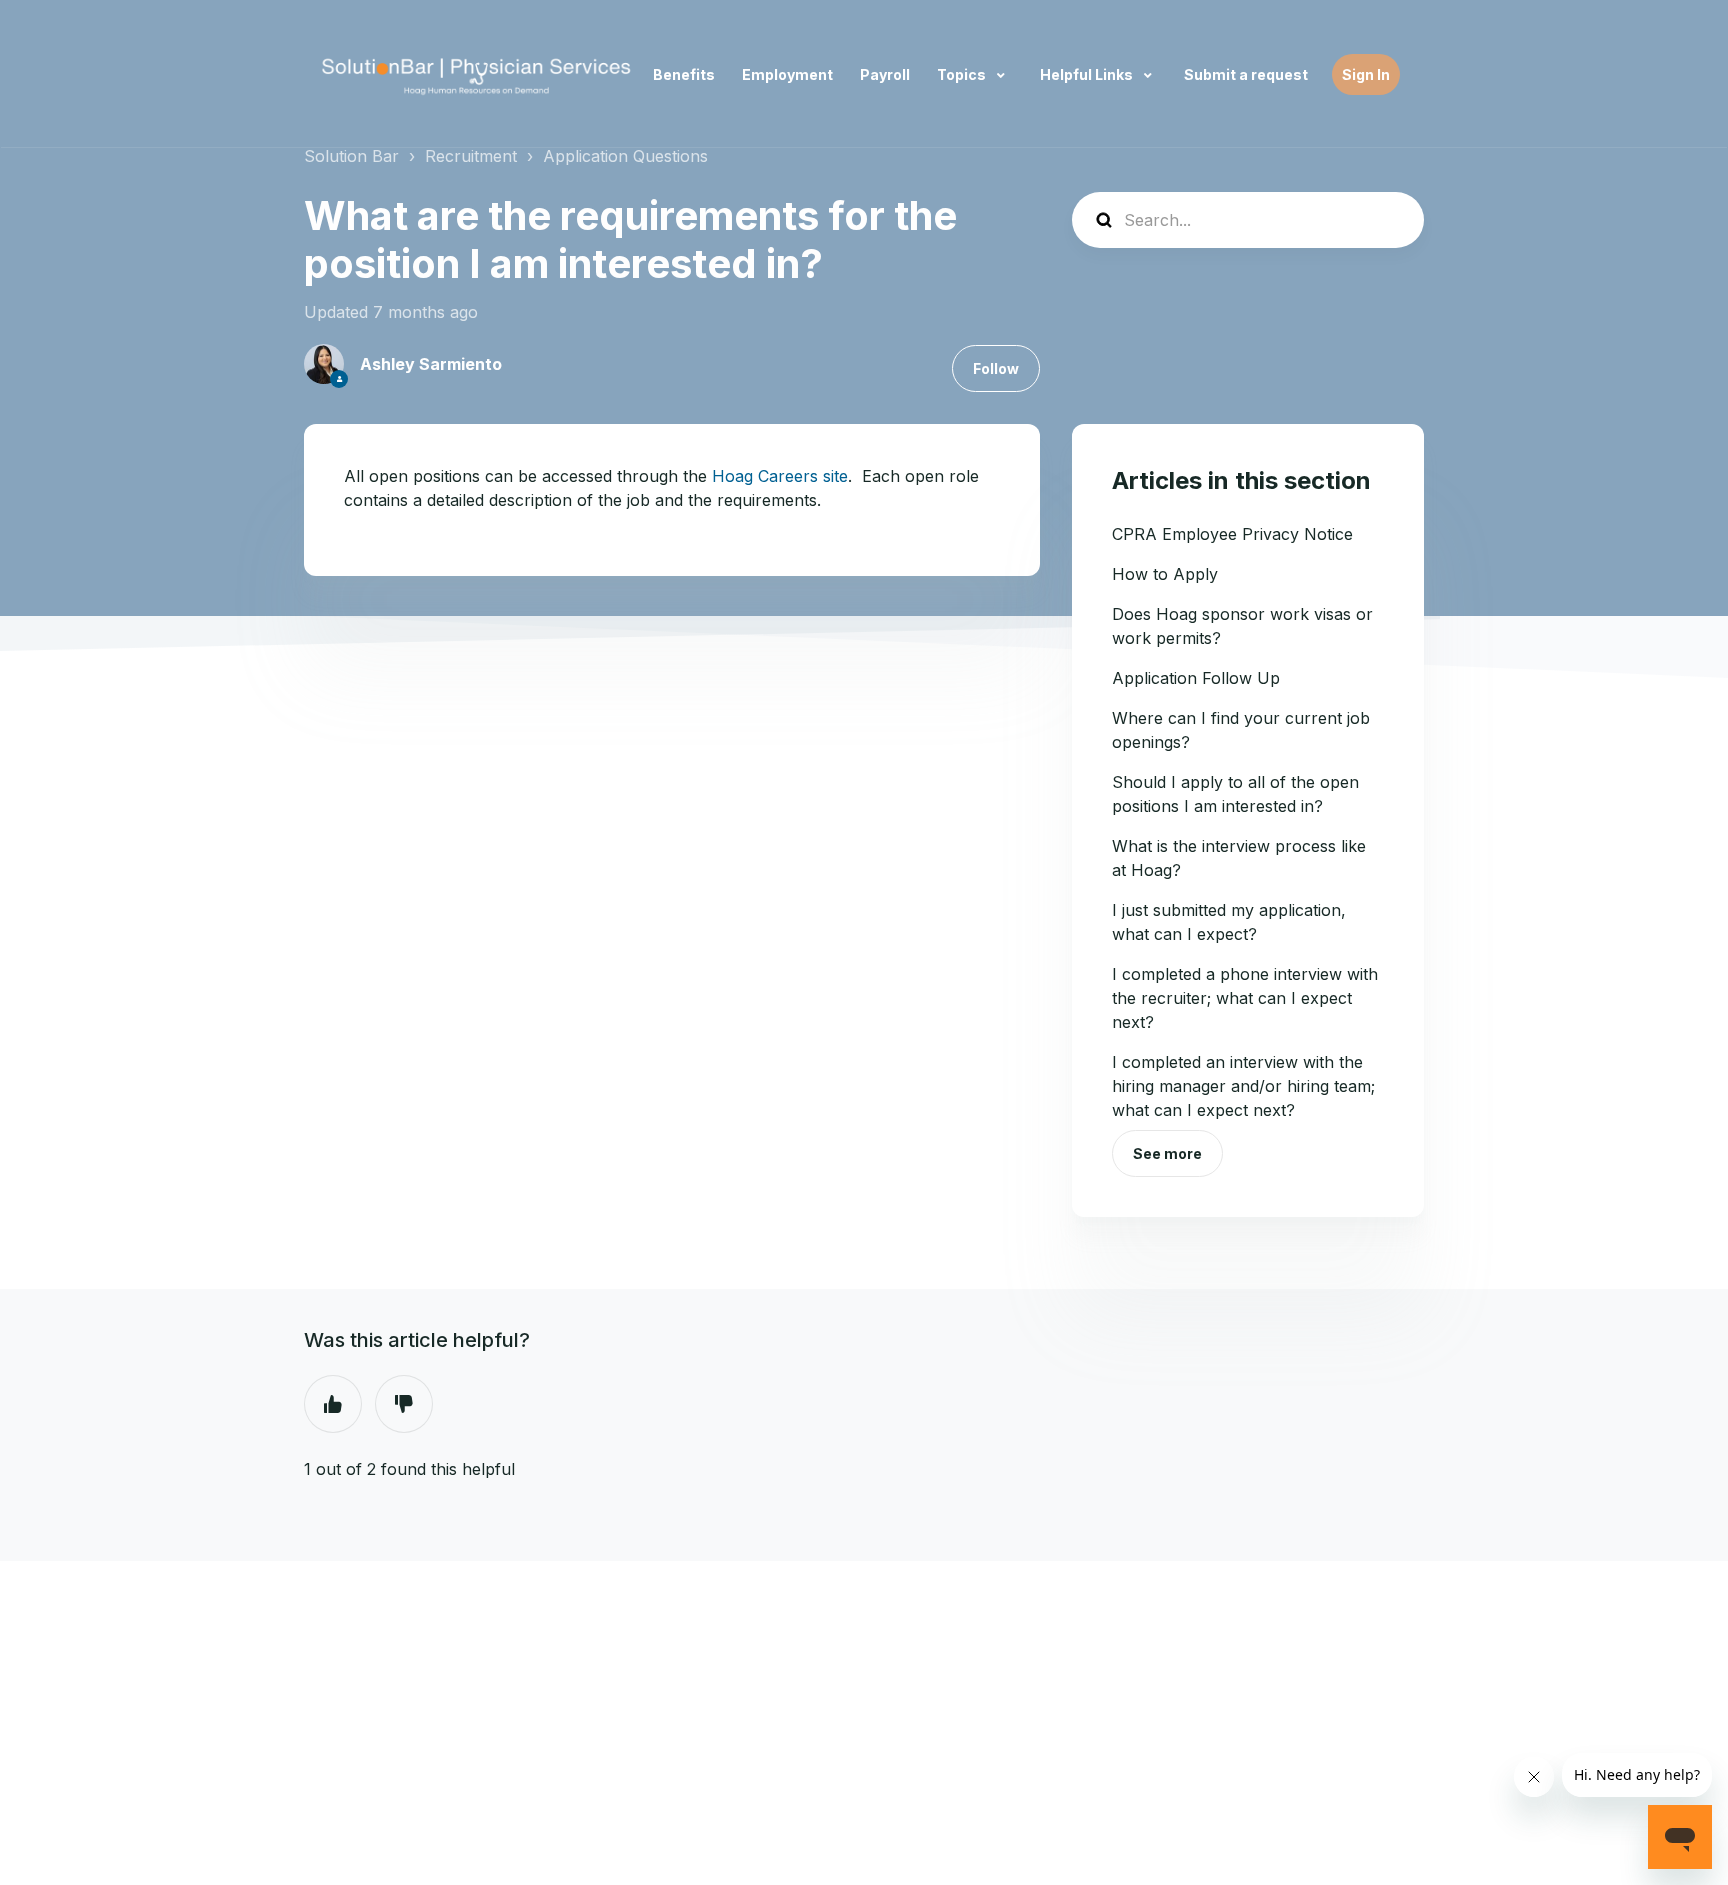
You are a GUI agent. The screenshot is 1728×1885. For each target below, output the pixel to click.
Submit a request (1246, 74)
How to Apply (1165, 574)
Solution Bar (351, 156)
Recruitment (471, 156)
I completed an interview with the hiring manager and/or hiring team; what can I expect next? (1243, 1086)
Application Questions (625, 156)
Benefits (684, 74)
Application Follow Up (1196, 678)
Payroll (885, 74)
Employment (787, 74)
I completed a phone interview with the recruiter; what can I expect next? (1245, 998)
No (404, 1404)
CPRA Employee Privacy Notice (1232, 534)
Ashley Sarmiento (431, 364)
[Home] (476, 74)
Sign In (1366, 74)
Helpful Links (1088, 74)
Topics (963, 74)
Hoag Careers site (780, 476)
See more (1167, 1153)
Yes (333, 1404)
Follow (996, 368)
